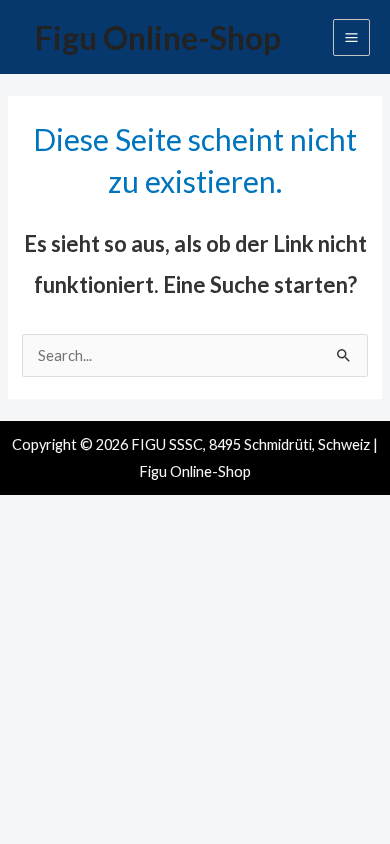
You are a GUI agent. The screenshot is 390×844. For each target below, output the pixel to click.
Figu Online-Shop (158, 37)
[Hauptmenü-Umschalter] (351, 37)
